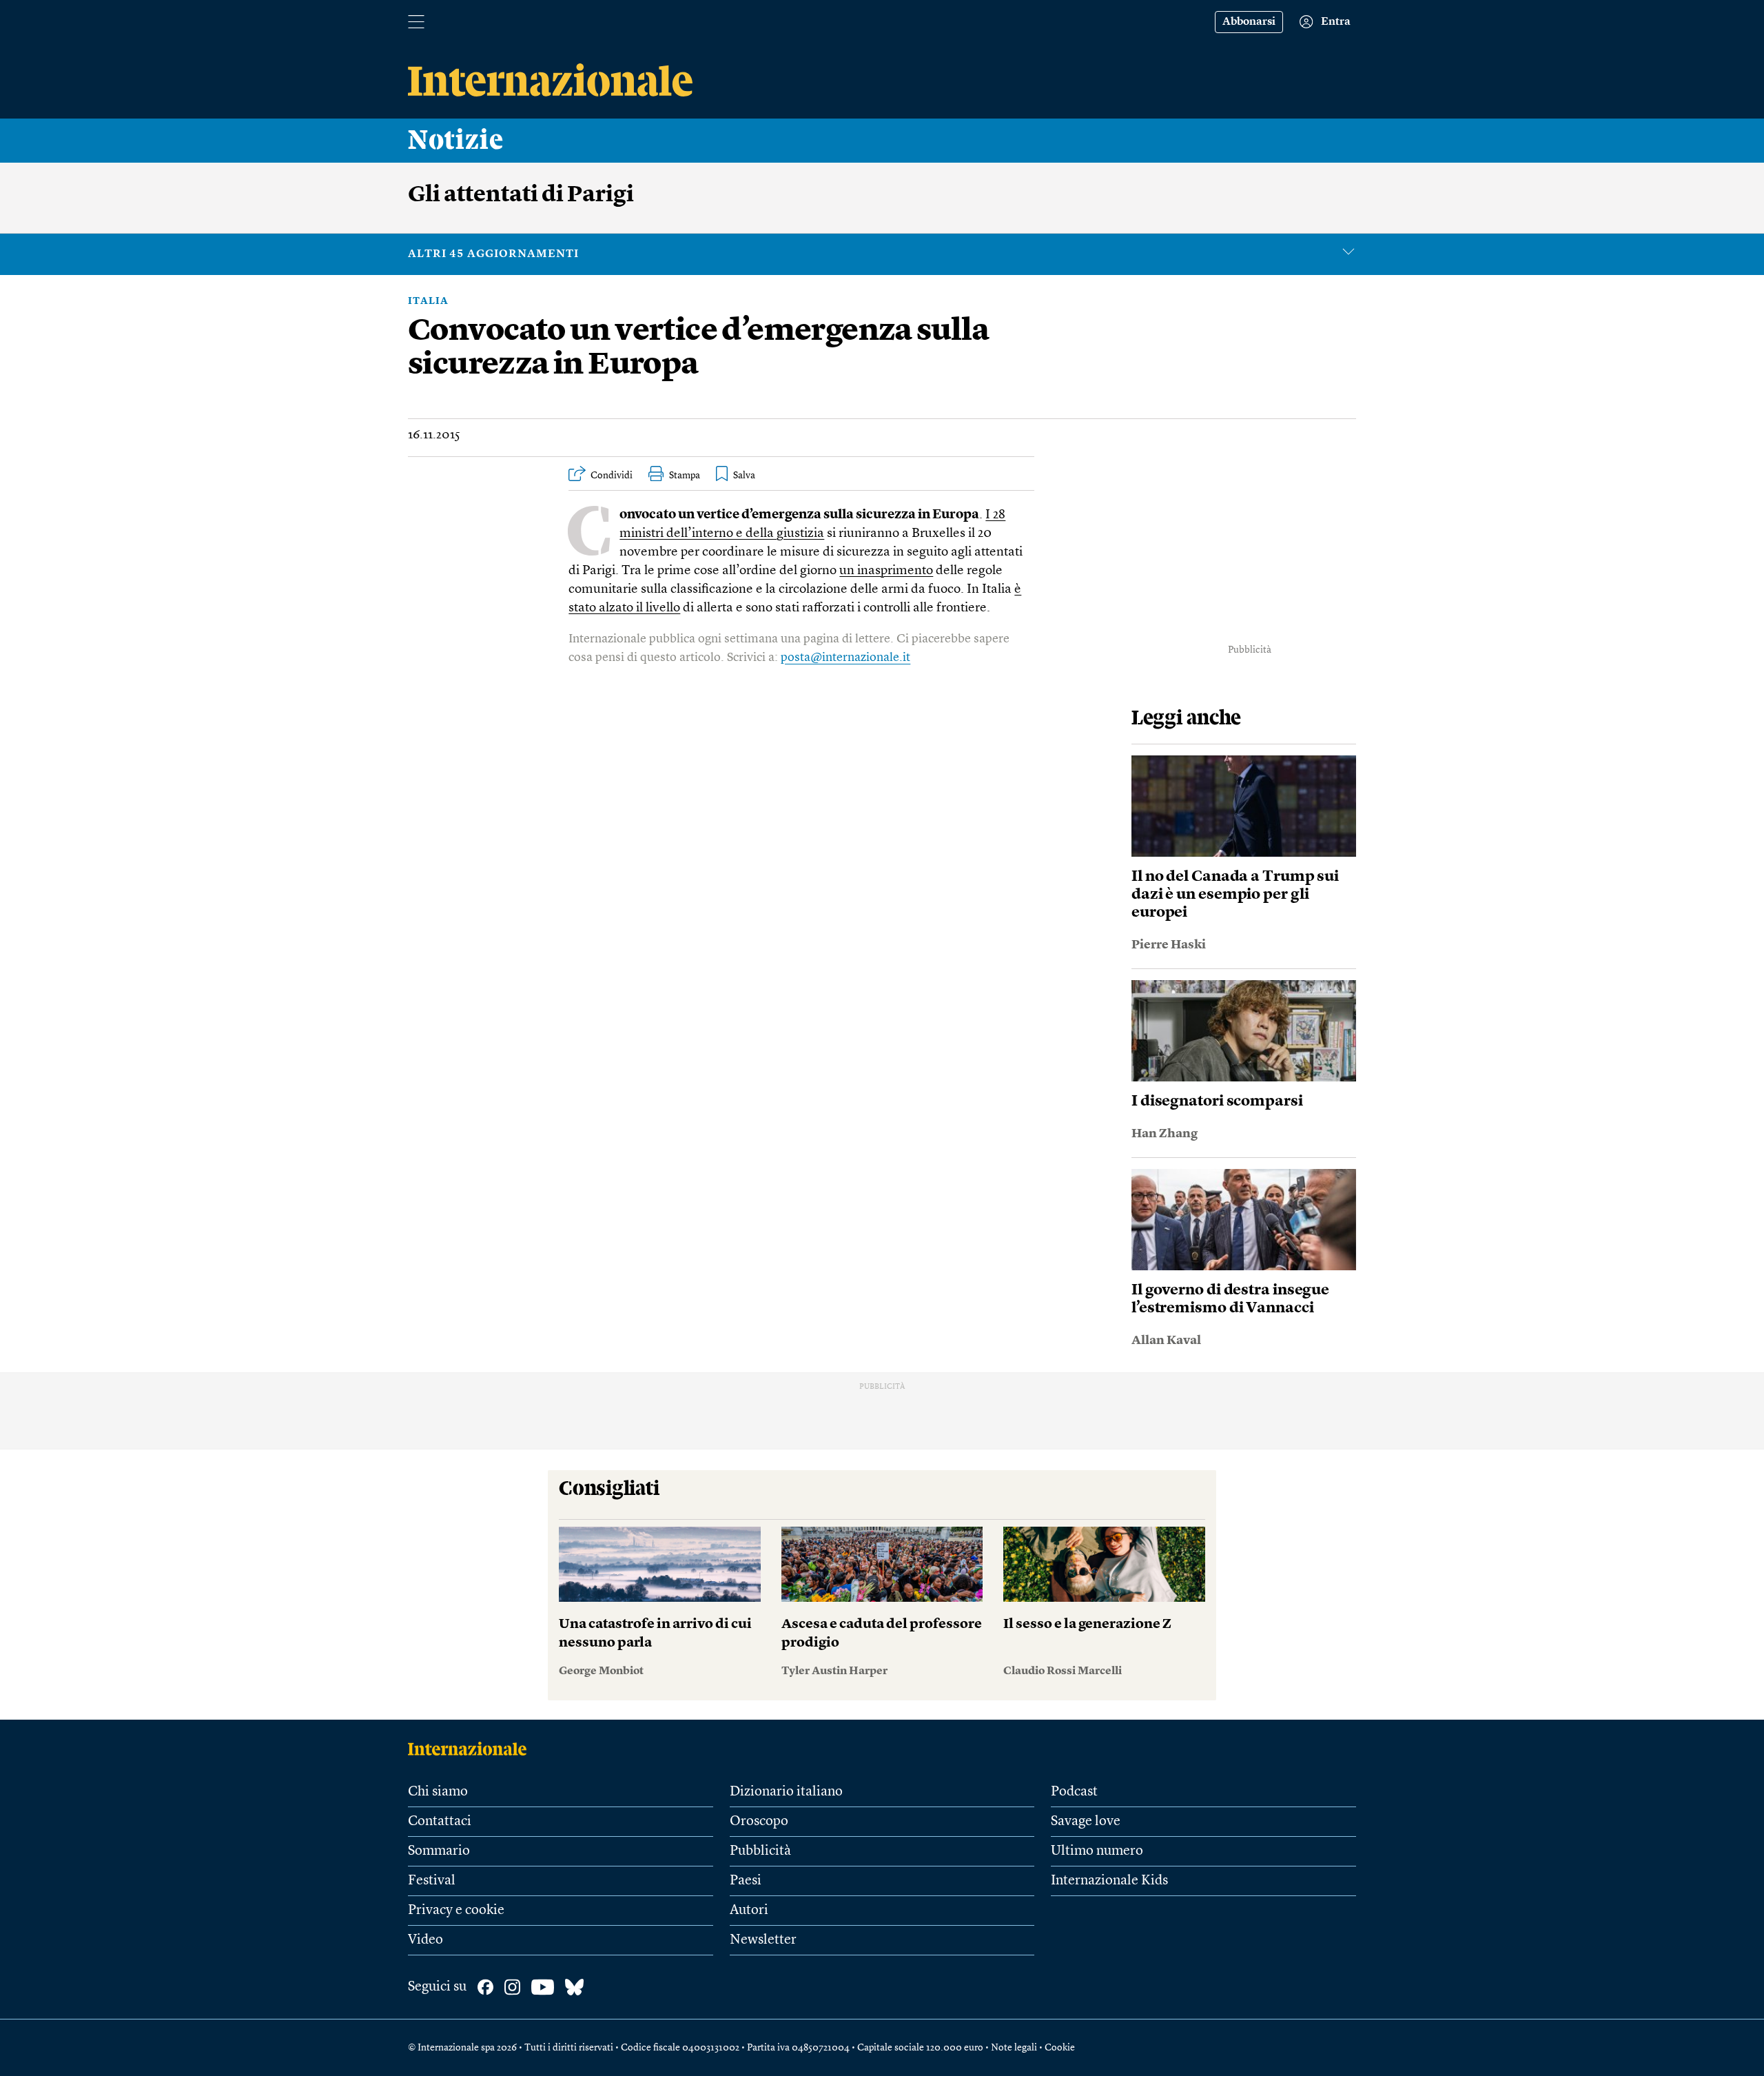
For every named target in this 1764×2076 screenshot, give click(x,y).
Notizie (456, 141)
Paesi (746, 1881)
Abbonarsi (1249, 22)
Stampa (685, 476)
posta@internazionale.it (845, 658)
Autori (749, 1911)
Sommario (439, 1851)
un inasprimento (886, 571)
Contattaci (440, 1822)
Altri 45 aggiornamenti (493, 254)
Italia (428, 301)
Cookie (1060, 2048)
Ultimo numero (1097, 1851)
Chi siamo (438, 1792)
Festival (432, 1881)
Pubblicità (760, 1851)
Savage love (1086, 1822)
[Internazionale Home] (472, 1749)
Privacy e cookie (456, 1911)
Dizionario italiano (786, 1792)
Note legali (1014, 2048)
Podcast (1074, 1792)
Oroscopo (759, 1822)
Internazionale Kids (1109, 1881)
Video (425, 1940)
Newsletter (763, 1940)
